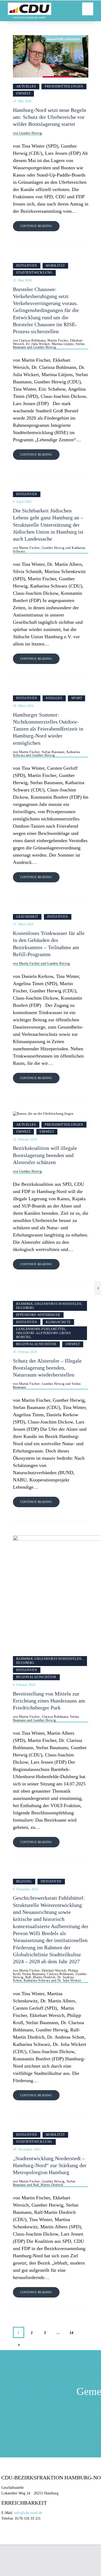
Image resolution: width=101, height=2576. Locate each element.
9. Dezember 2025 (26, 1889)
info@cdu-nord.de (28, 2513)
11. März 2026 (23, 924)
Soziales (54, 698)
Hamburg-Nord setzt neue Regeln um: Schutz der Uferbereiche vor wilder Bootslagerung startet (50, 117)
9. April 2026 (22, 502)
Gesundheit (27, 917)
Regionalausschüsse (36, 1344)
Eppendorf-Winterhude (38, 1315)
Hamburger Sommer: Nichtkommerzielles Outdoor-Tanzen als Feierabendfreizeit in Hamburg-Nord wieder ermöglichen (48, 729)
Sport (77, 698)
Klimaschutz (58, 1322)
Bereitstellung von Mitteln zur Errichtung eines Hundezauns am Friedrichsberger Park (49, 1701)
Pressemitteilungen (64, 86)
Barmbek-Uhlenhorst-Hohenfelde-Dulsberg (49, 1306)
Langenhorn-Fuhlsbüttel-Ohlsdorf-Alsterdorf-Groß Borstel (44, 1333)
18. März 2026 (23, 706)
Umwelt (23, 93)
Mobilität (55, 266)
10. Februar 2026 (25, 1352)
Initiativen (27, 266)
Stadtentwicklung (34, 273)
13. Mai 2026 (22, 101)
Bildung (24, 1881)
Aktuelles (26, 86)
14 (73, 2331)
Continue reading (36, 226)
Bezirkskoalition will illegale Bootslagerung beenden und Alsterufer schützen (45, 1155)
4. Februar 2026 (24, 1685)
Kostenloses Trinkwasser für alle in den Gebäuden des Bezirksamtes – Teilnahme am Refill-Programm (49, 944)
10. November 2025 (27, 2149)
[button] (88, 9)
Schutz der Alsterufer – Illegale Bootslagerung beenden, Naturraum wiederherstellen (47, 1368)
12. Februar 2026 (25, 1139)
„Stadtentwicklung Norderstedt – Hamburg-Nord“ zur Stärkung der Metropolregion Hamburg (50, 2166)
